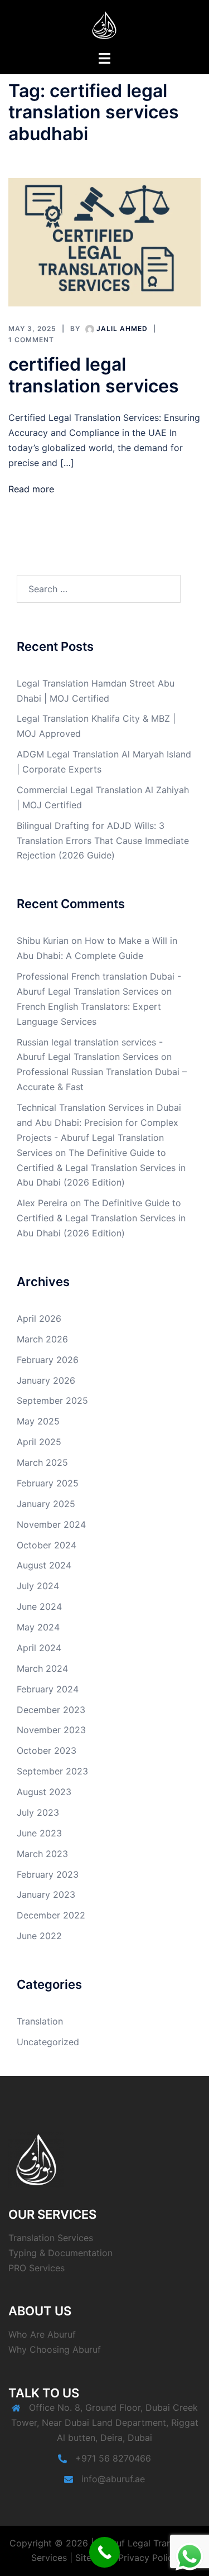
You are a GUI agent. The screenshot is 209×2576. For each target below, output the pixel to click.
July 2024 (38, 1586)
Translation (40, 2021)
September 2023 (52, 1771)
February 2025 (48, 1483)
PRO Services (37, 2268)
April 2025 (39, 1442)
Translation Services (51, 2238)
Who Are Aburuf (42, 2334)
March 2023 (42, 1854)
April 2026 (39, 1318)
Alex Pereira (42, 1203)
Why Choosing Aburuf (55, 2349)
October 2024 (47, 1545)
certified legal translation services (94, 375)
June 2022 (39, 1936)
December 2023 (51, 1710)
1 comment (31, 340)
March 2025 (42, 1462)
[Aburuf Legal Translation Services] (105, 24)
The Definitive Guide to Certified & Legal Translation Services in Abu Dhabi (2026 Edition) (101, 1168)
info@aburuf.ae (113, 2479)
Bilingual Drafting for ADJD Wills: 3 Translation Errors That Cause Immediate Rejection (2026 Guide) (103, 841)
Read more (31, 489)
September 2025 (52, 1400)
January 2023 (46, 1894)
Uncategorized (48, 2042)
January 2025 (46, 1504)
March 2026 (42, 1339)
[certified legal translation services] (104, 242)
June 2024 (39, 1606)
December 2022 (51, 1915)
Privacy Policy (148, 2558)
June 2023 (39, 1833)
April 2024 (39, 1648)
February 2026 (48, 1360)
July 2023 (38, 1812)
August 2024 (44, 1565)
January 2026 (46, 1380)
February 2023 (48, 1874)
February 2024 (48, 1689)
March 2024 (42, 1668)
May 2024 (38, 1627)
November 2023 (51, 1730)
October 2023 (47, 1750)
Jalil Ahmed (122, 328)
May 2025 (38, 1421)
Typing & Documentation (60, 2253)
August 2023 (44, 1792)
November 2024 (51, 1524)
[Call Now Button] (104, 2552)
